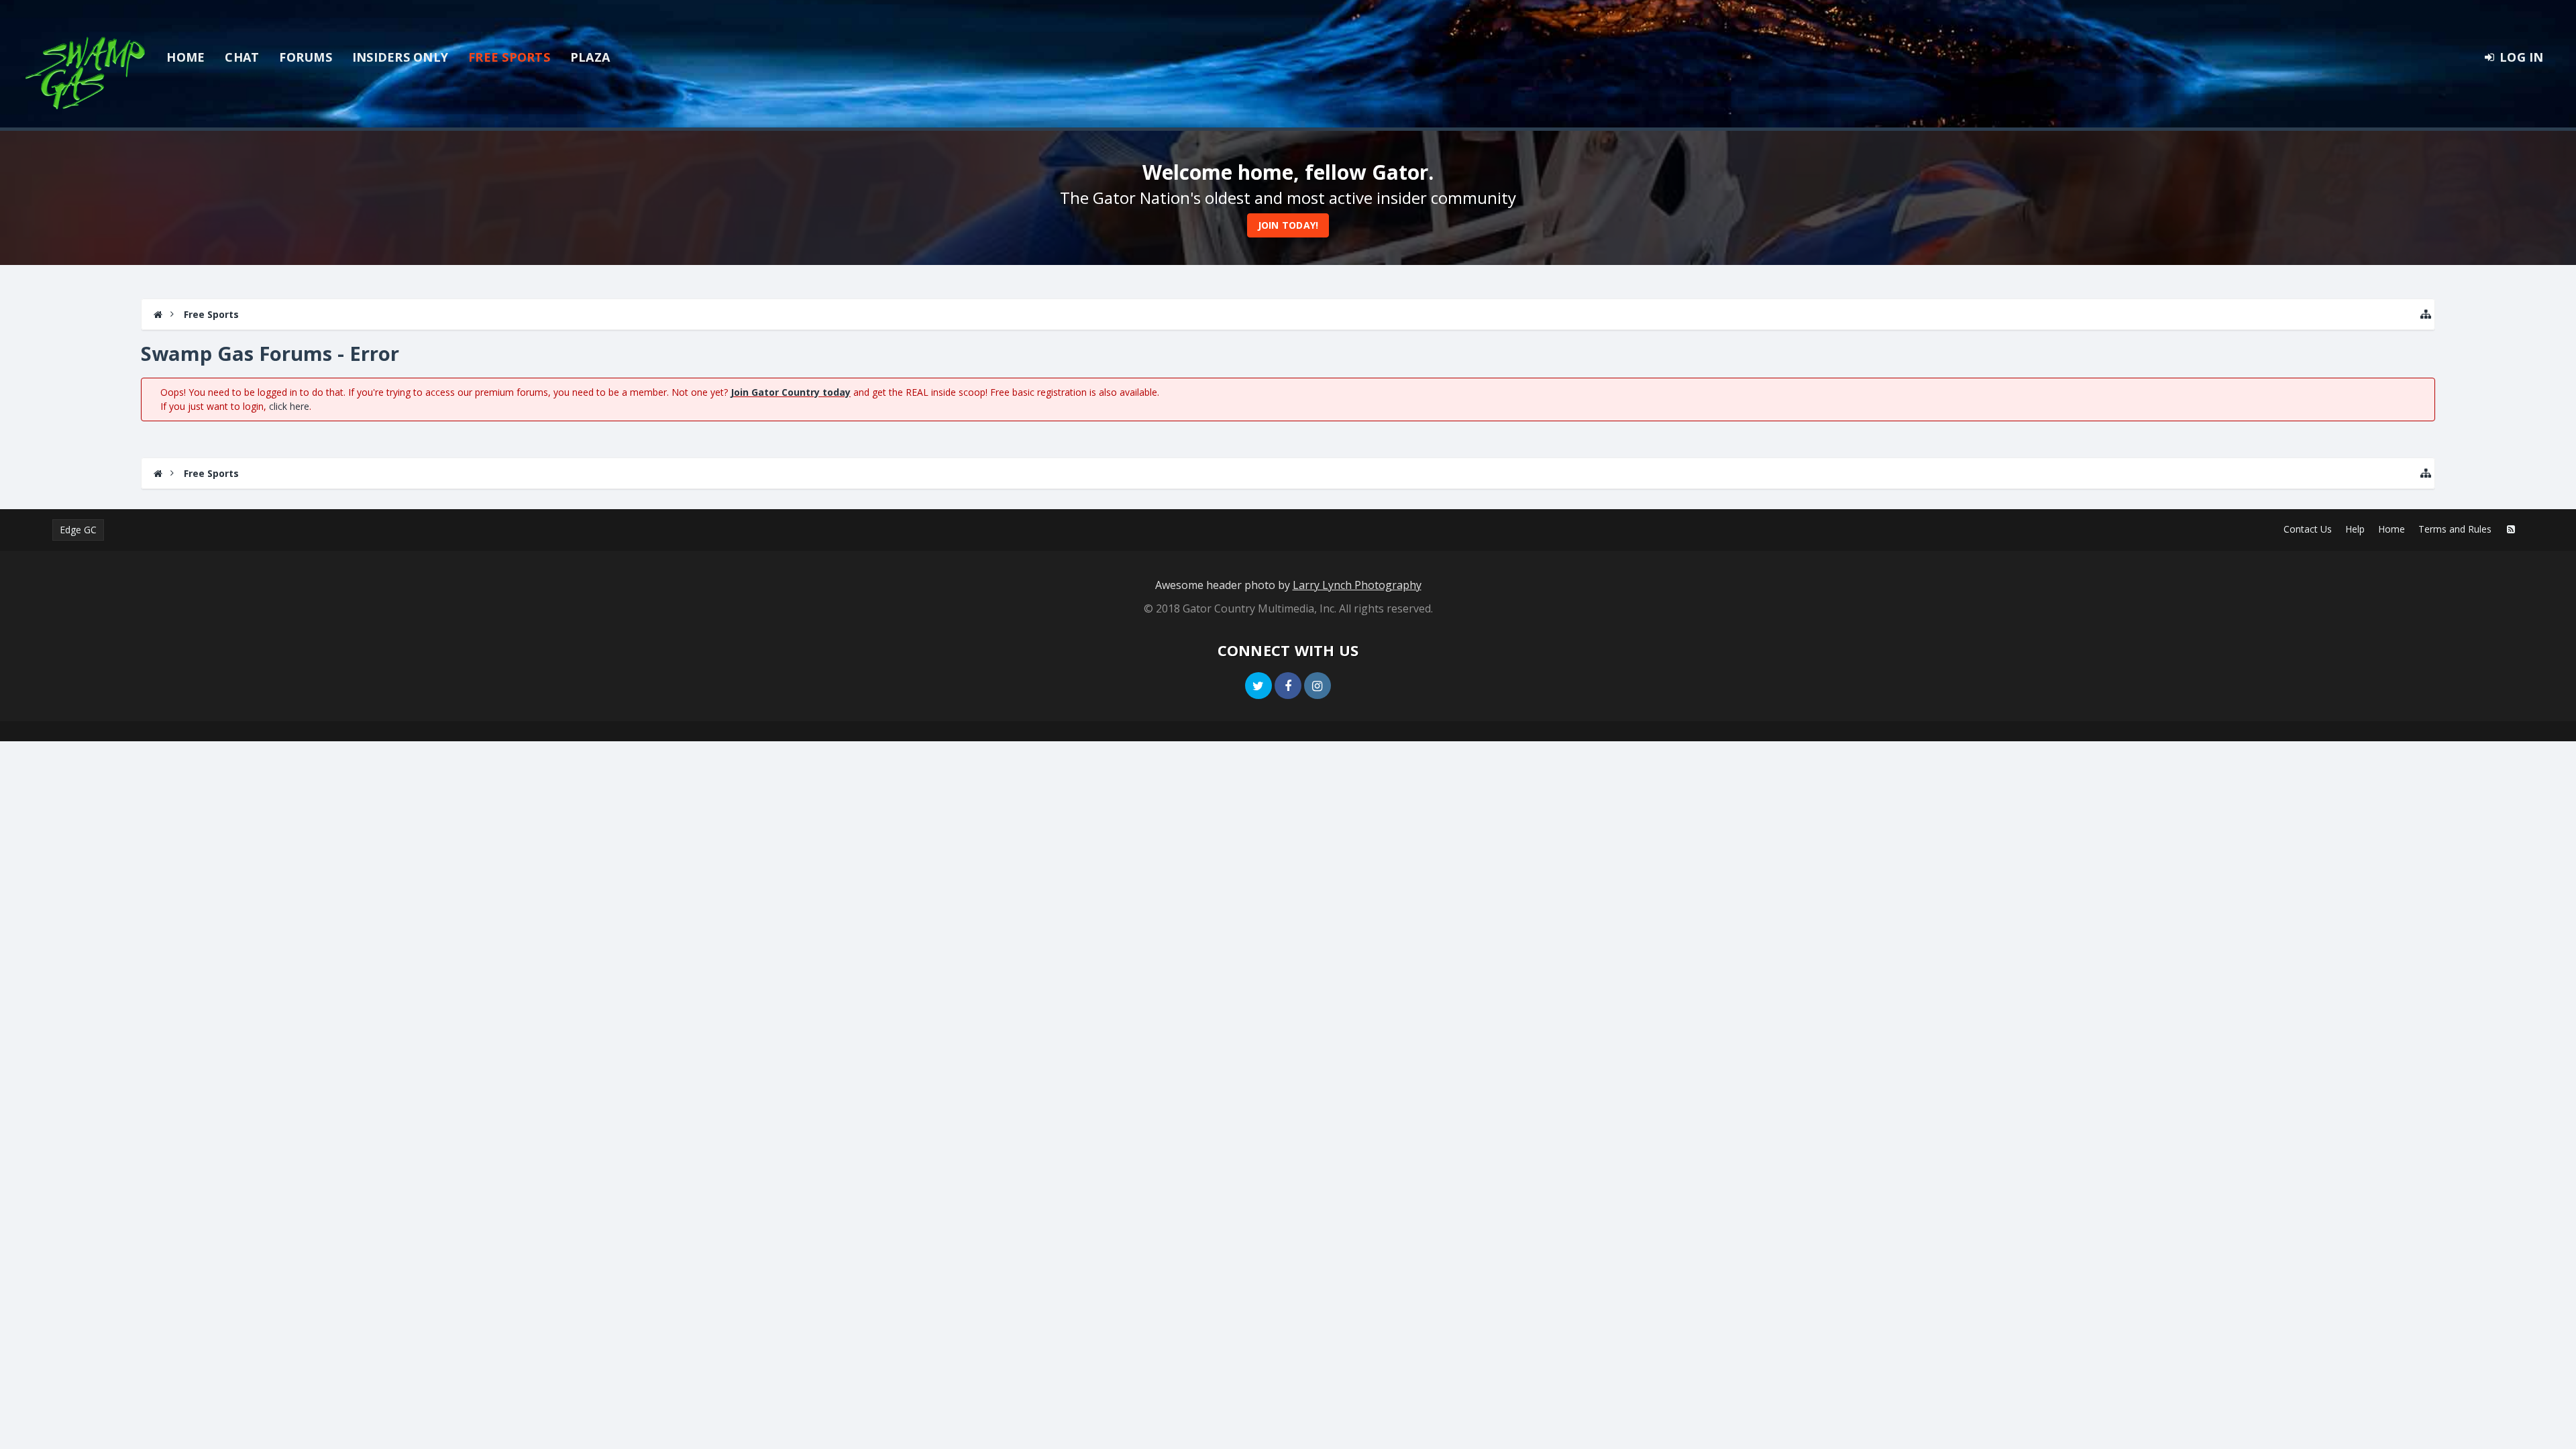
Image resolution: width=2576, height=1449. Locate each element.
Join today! (1288, 225)
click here (289, 406)
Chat (242, 57)
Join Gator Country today (791, 392)
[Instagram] (1318, 686)
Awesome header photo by (1288, 585)
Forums (306, 57)
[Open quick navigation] (2426, 314)
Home (185, 57)
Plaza (590, 57)
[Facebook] (1288, 686)
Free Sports (509, 57)
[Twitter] (1258, 686)
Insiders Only (400, 57)
